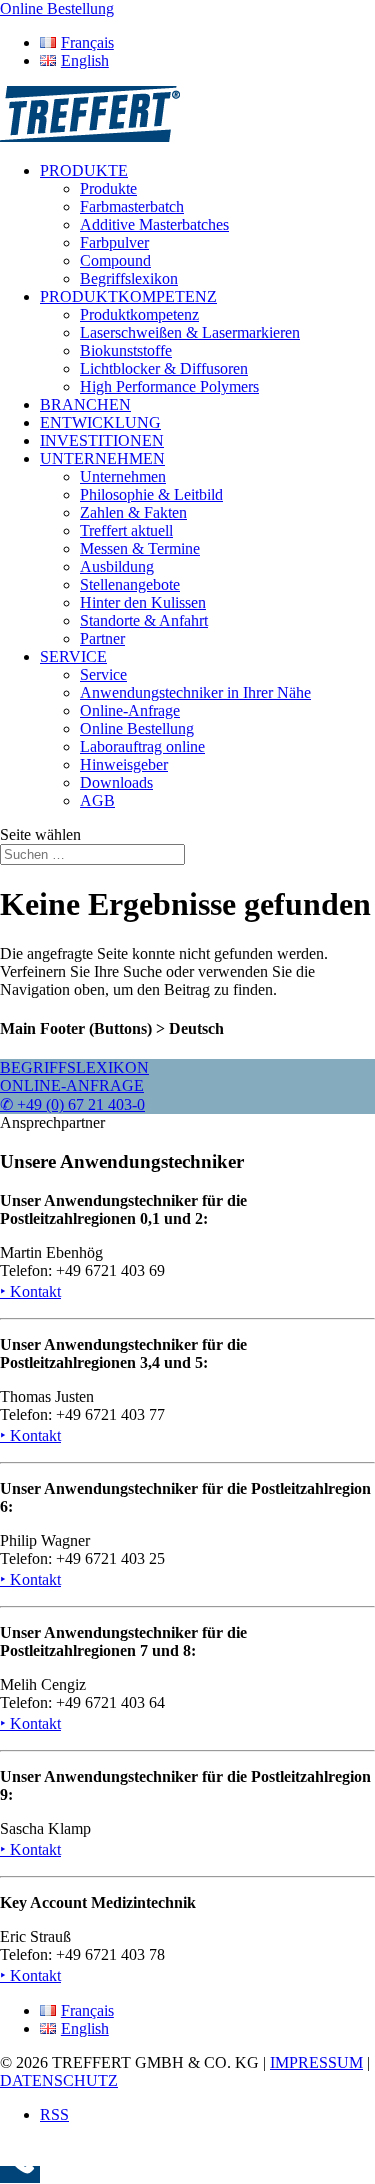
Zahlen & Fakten (133, 512)
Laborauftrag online (142, 746)
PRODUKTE (84, 170)
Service (103, 674)
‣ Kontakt (30, 1291)
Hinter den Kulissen (143, 602)
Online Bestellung (137, 728)
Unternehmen (123, 476)
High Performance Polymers (169, 386)
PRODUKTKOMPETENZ (128, 296)
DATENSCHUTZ (59, 2080)
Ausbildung (117, 566)
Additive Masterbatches (154, 224)
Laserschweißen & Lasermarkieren (190, 332)
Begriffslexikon (129, 278)
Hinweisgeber (124, 764)
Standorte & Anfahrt (144, 620)
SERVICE (73, 656)
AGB (97, 800)
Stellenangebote (130, 584)
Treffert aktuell (126, 530)
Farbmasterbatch (132, 206)
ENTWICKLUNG (100, 422)
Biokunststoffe (126, 350)
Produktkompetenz (139, 314)
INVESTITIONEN (102, 440)
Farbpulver (114, 242)
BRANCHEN (85, 404)
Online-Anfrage (130, 710)
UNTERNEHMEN (102, 458)
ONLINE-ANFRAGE (72, 1085)
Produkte (108, 188)
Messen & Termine (140, 548)
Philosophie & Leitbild (151, 494)
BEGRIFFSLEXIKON (74, 1067)
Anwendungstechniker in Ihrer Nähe (195, 692)
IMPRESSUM (316, 2062)
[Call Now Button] (20, 2174)
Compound (115, 260)
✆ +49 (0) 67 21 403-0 (72, 1104)
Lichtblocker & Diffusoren (164, 368)
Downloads (116, 782)
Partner (102, 638)
